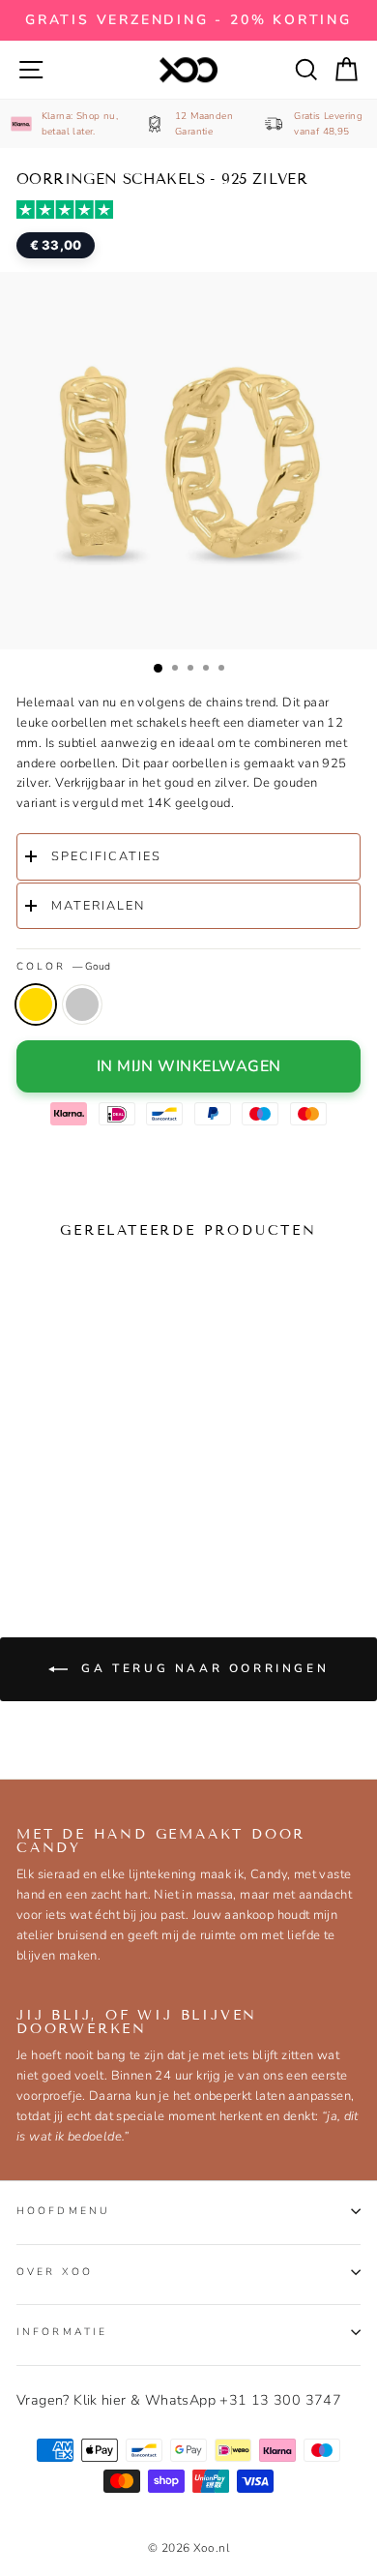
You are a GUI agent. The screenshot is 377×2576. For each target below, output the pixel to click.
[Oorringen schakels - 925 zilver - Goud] (35, 1513)
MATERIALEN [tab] (98, 906)
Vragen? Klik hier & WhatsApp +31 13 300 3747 (179, 2400)
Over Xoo (55, 2272)
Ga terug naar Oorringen (202, 1668)
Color (63, 966)
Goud (36, 1004)
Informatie (62, 2332)
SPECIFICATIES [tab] (106, 856)
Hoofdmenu (63, 2211)
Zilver (82, 1004)
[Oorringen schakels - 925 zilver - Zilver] (72, 1513)
